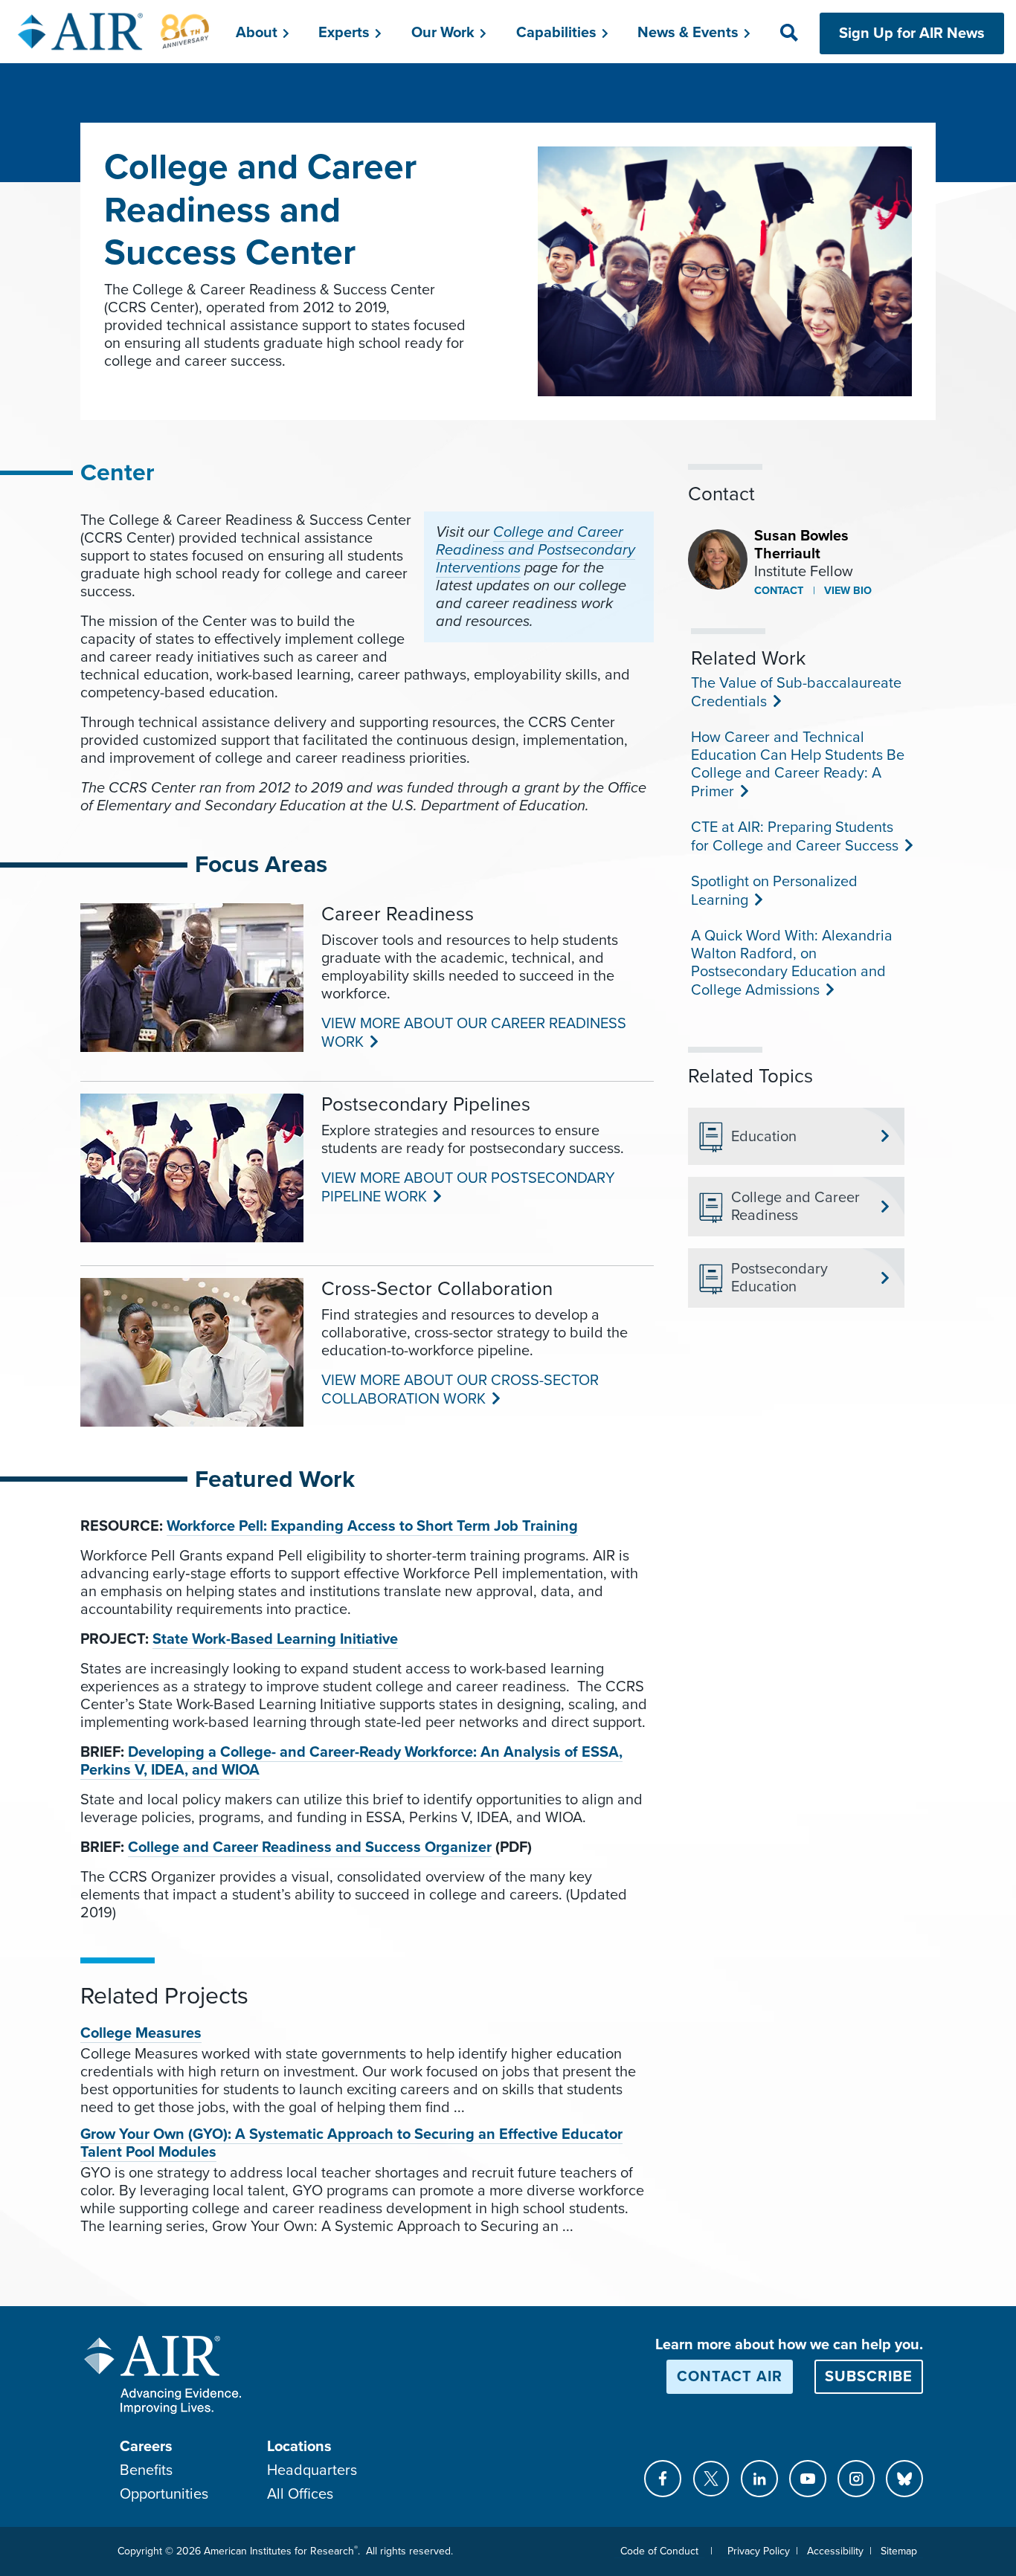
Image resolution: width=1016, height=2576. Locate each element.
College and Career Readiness (795, 1207)
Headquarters (312, 2470)
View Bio (846, 591)
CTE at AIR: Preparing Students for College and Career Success (793, 837)
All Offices (300, 2494)
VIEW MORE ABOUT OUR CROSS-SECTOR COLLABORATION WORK (460, 1390)
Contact (779, 591)
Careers (146, 2447)
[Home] (114, 31)
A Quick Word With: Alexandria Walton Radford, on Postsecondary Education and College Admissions (792, 963)
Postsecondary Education (779, 1278)
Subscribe (869, 2377)
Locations (299, 2447)
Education (764, 1137)
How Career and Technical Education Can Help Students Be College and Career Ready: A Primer (798, 765)
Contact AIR (730, 2377)
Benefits (146, 2470)
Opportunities (164, 2494)
